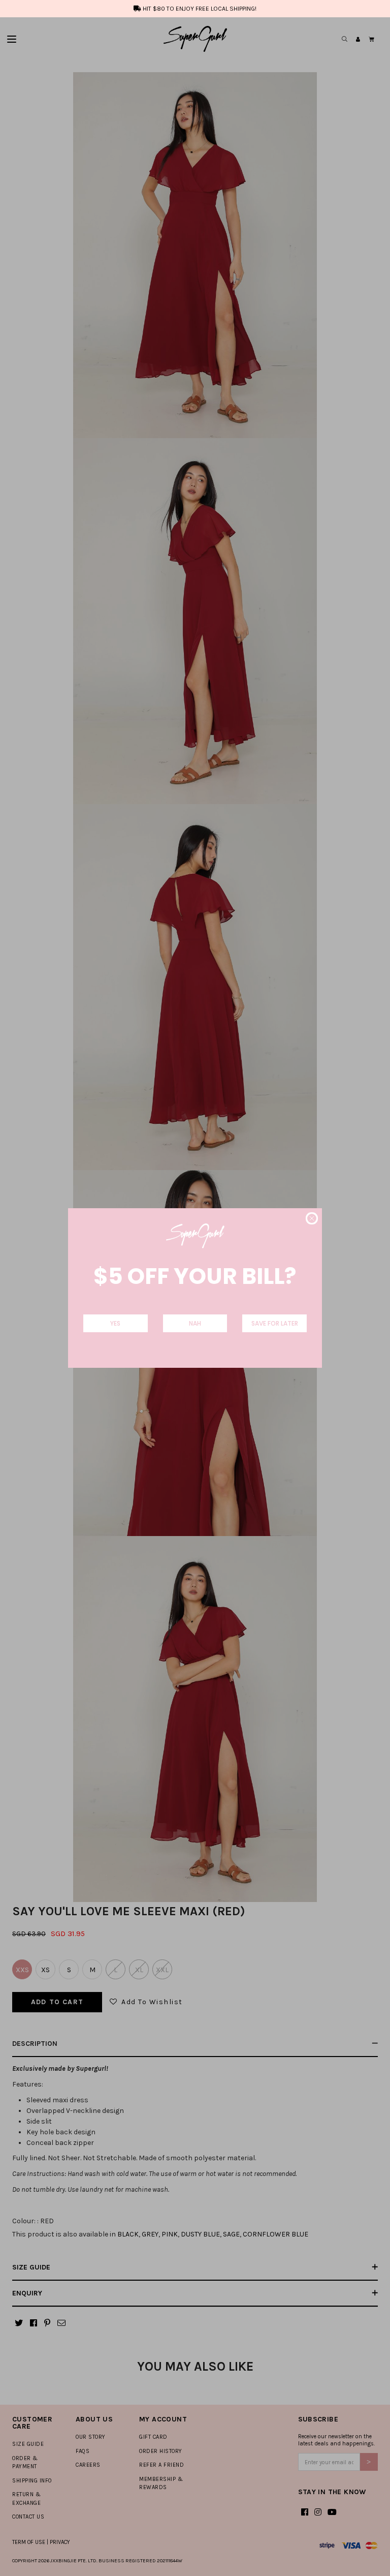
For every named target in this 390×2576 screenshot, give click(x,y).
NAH (195, 1323)
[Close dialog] (312, 1218)
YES (115, 1323)
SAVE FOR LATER (275, 1323)
